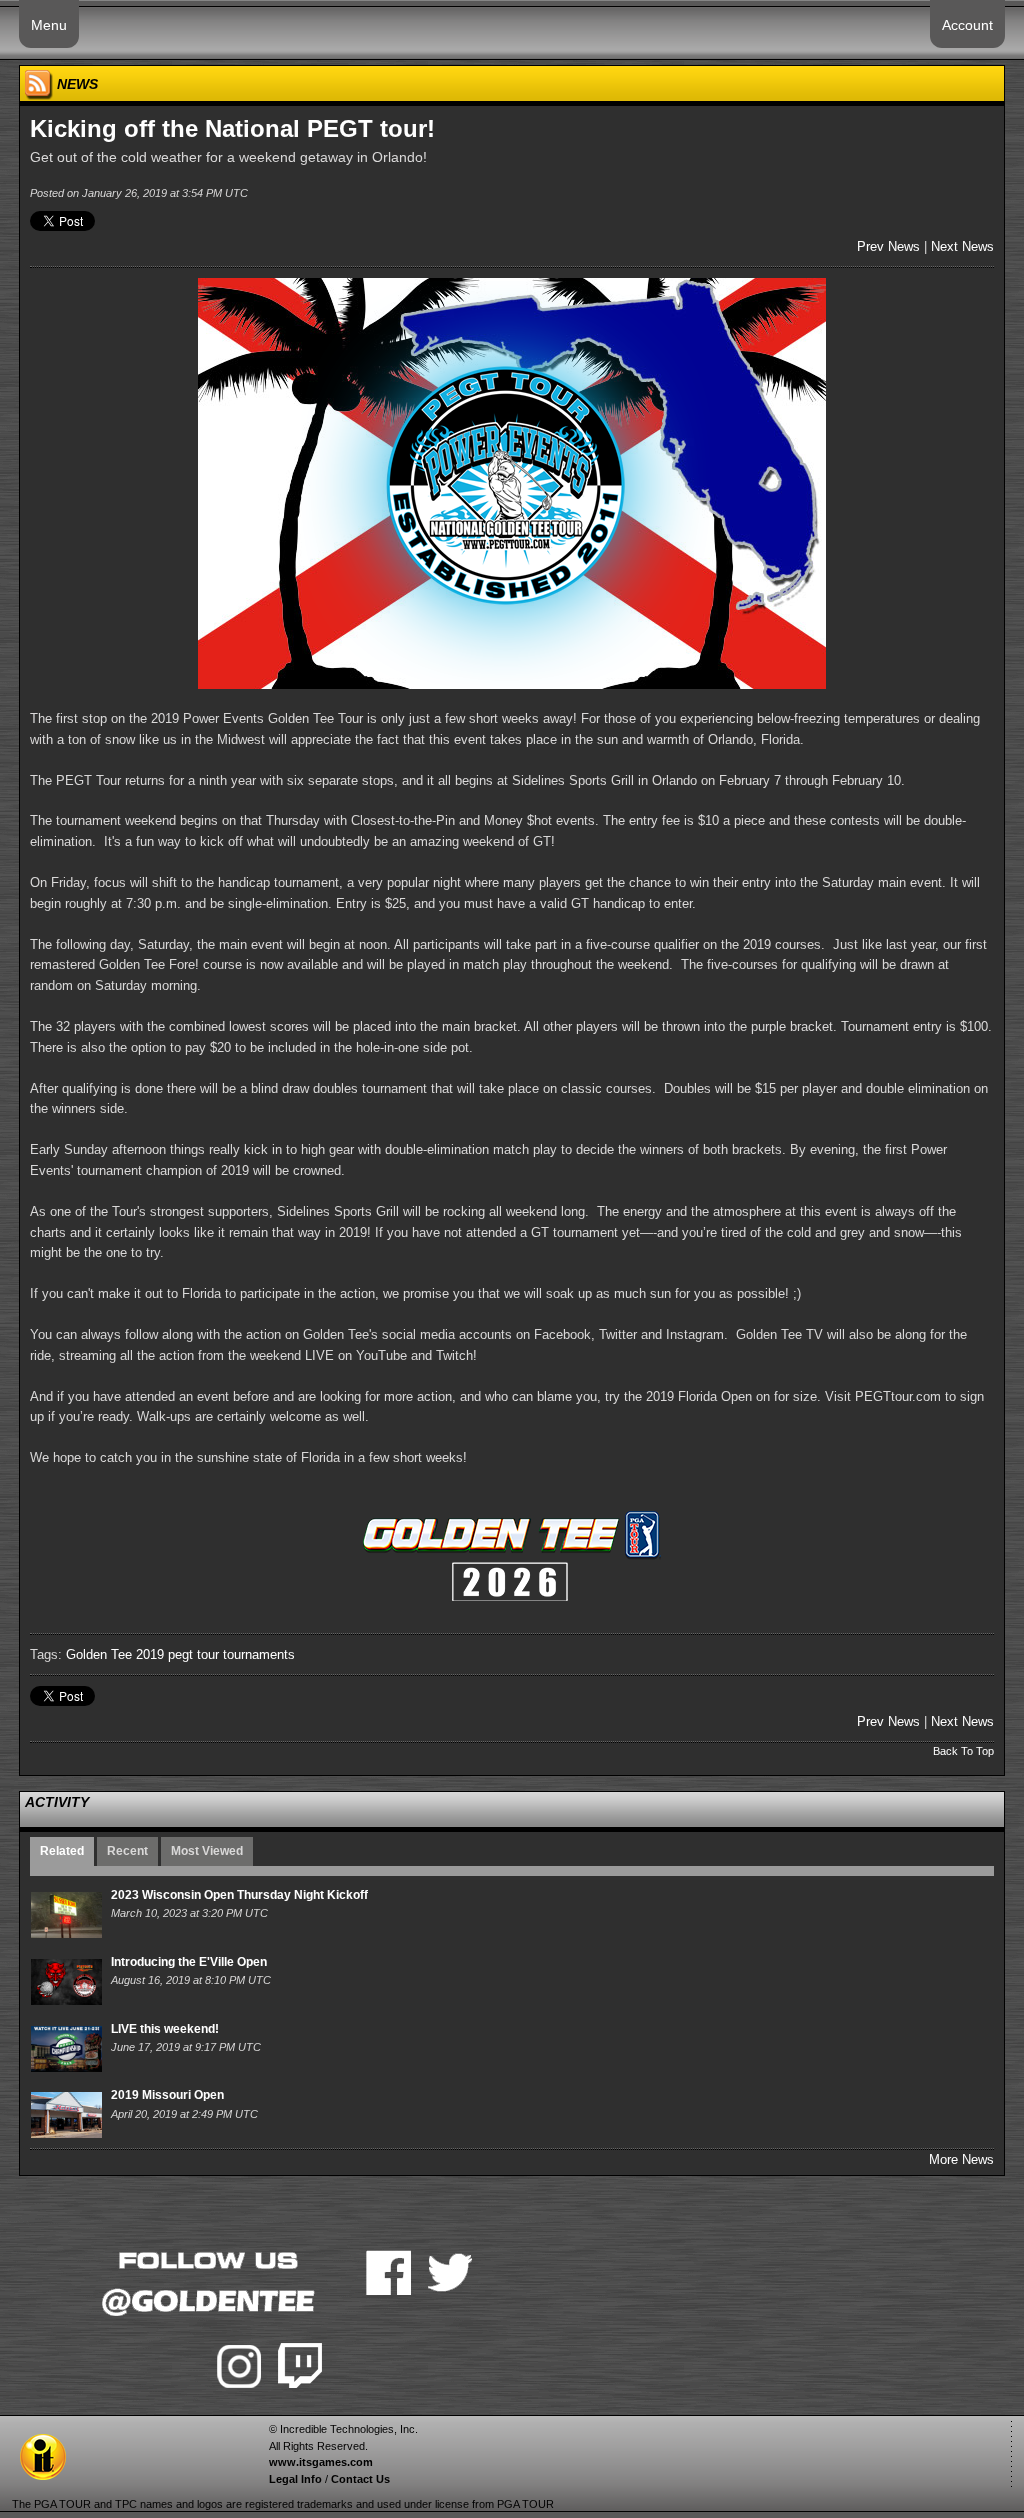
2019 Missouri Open (167, 2095)
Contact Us (360, 2479)
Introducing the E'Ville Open (189, 1962)
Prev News (888, 246)
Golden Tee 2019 (115, 1654)
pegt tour (193, 1654)
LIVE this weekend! (165, 2029)
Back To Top (963, 1751)
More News (961, 2159)
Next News (962, 246)
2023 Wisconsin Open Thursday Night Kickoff (239, 1895)
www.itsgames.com (321, 2462)
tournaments (259, 1654)
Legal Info (295, 2479)
